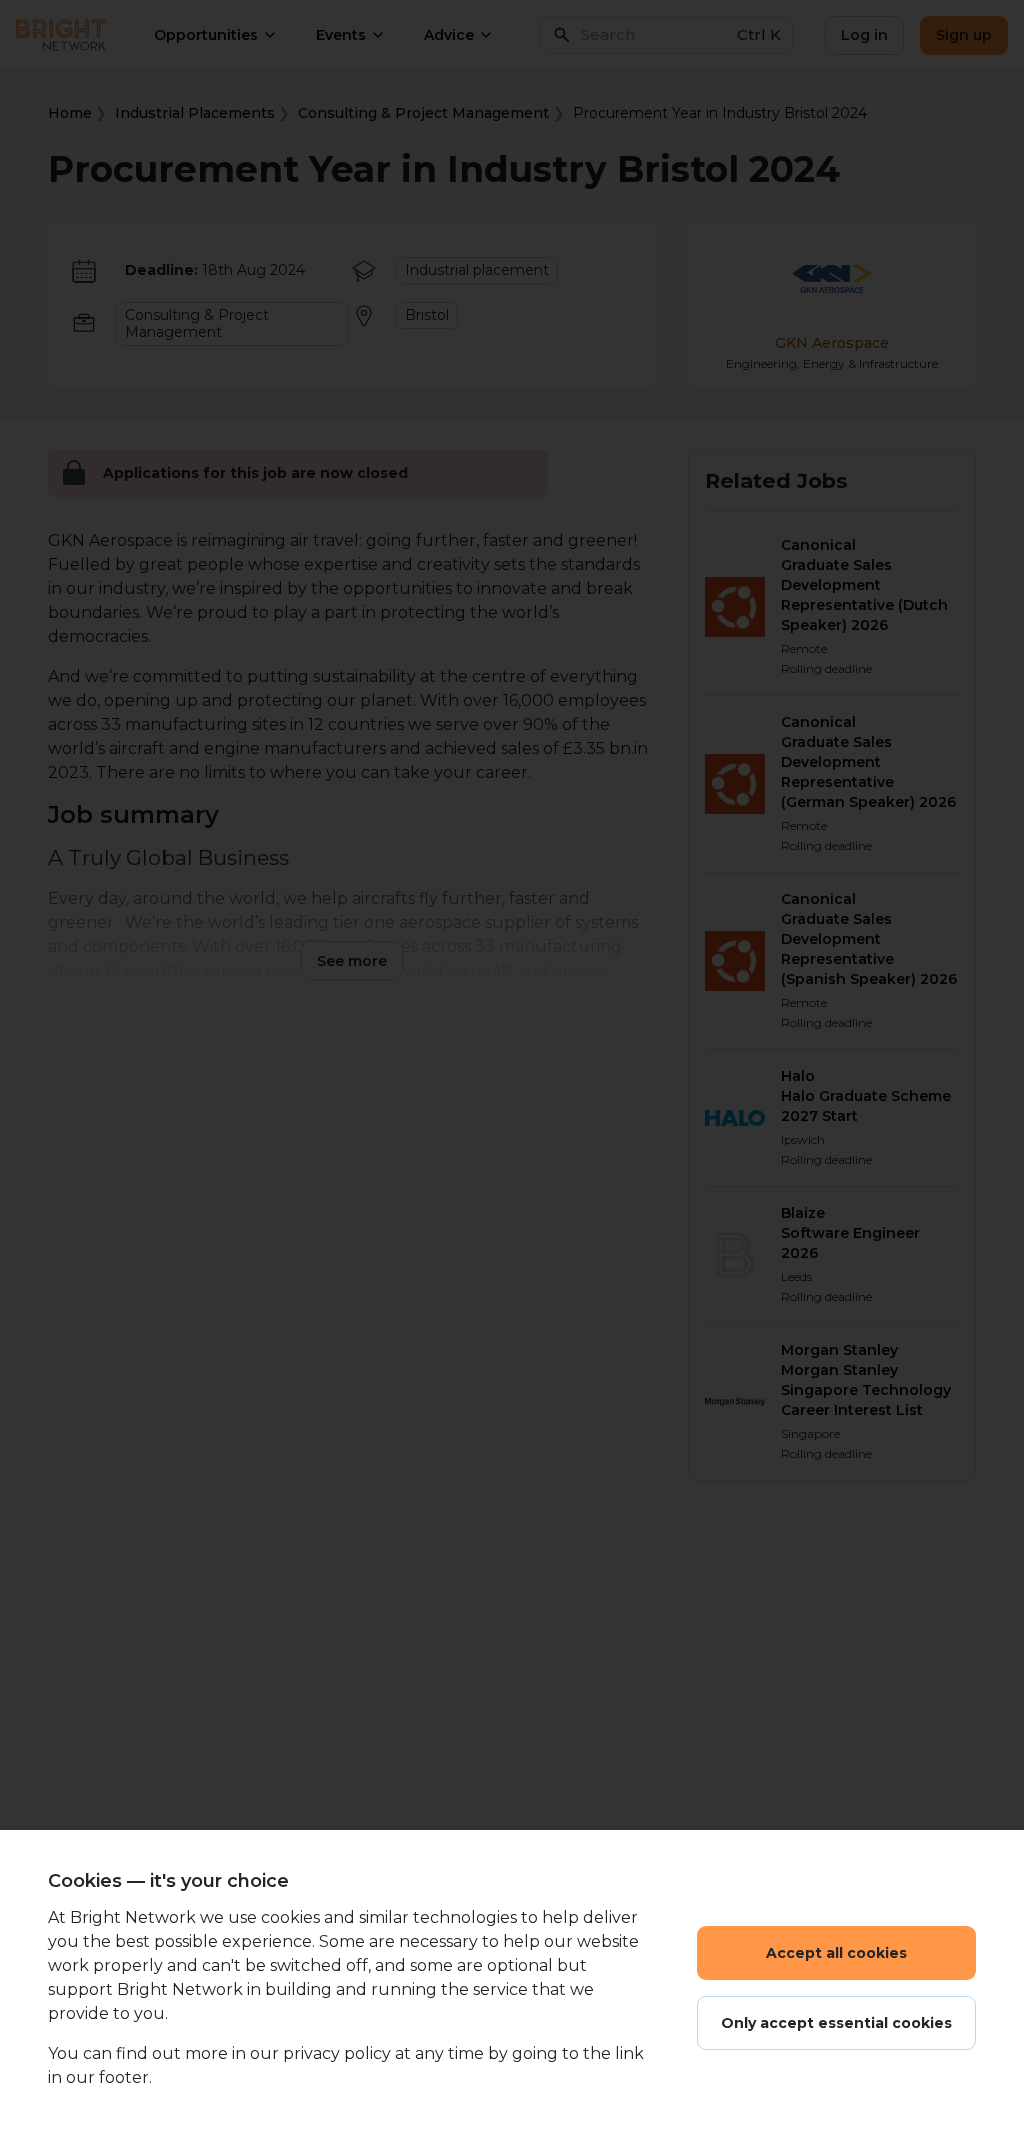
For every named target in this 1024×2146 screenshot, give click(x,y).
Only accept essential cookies (836, 2023)
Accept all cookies (836, 1953)
